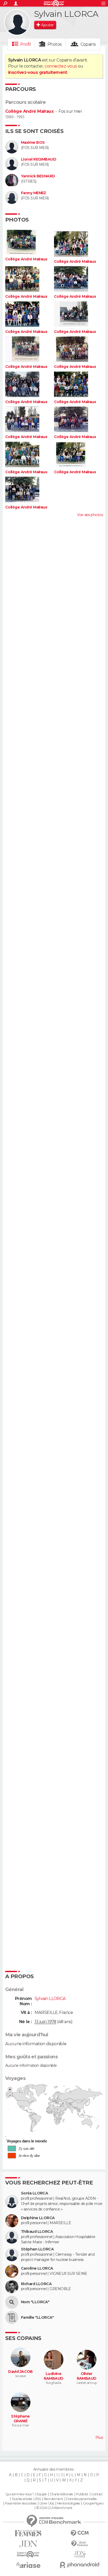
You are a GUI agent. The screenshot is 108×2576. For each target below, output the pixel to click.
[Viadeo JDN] (80, 2554)
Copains (88, 44)
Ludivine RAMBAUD (54, 2376)
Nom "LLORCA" (35, 2302)
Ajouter (47, 25)
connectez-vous (61, 66)
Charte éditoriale (61, 2494)
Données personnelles (81, 2499)
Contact (97, 2494)
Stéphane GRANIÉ (20, 2419)
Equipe (42, 2494)
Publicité (82, 2494)
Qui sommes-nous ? (20, 2494)
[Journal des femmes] (28, 2533)
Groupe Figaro (93, 2503)
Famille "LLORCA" (37, 2318)
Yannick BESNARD (38, 176)
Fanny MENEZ (34, 193)
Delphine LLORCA (38, 2218)
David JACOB (20, 2372)
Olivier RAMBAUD (87, 2376)
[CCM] (80, 2533)
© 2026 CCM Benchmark (54, 2508)
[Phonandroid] (80, 2565)
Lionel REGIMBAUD (39, 159)
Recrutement (53, 2499)
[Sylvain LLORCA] (17, 22)
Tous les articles (22, 2499)
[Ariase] (28, 2565)
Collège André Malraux (29, 111)
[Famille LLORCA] (12, 2317)
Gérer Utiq (47, 2503)
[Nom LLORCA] (12, 2302)
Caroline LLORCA (37, 2268)
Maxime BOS (33, 143)
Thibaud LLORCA (37, 2232)
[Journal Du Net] (28, 2544)
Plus (99, 2438)
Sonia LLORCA (34, 2193)
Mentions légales (68, 2503)
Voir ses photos (90, 515)
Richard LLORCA (36, 2284)
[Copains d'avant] (28, 2554)
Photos (55, 44)
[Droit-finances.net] (80, 2544)
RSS (38, 2499)
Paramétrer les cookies (21, 2503)
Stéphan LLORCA (37, 2249)
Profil (25, 44)
